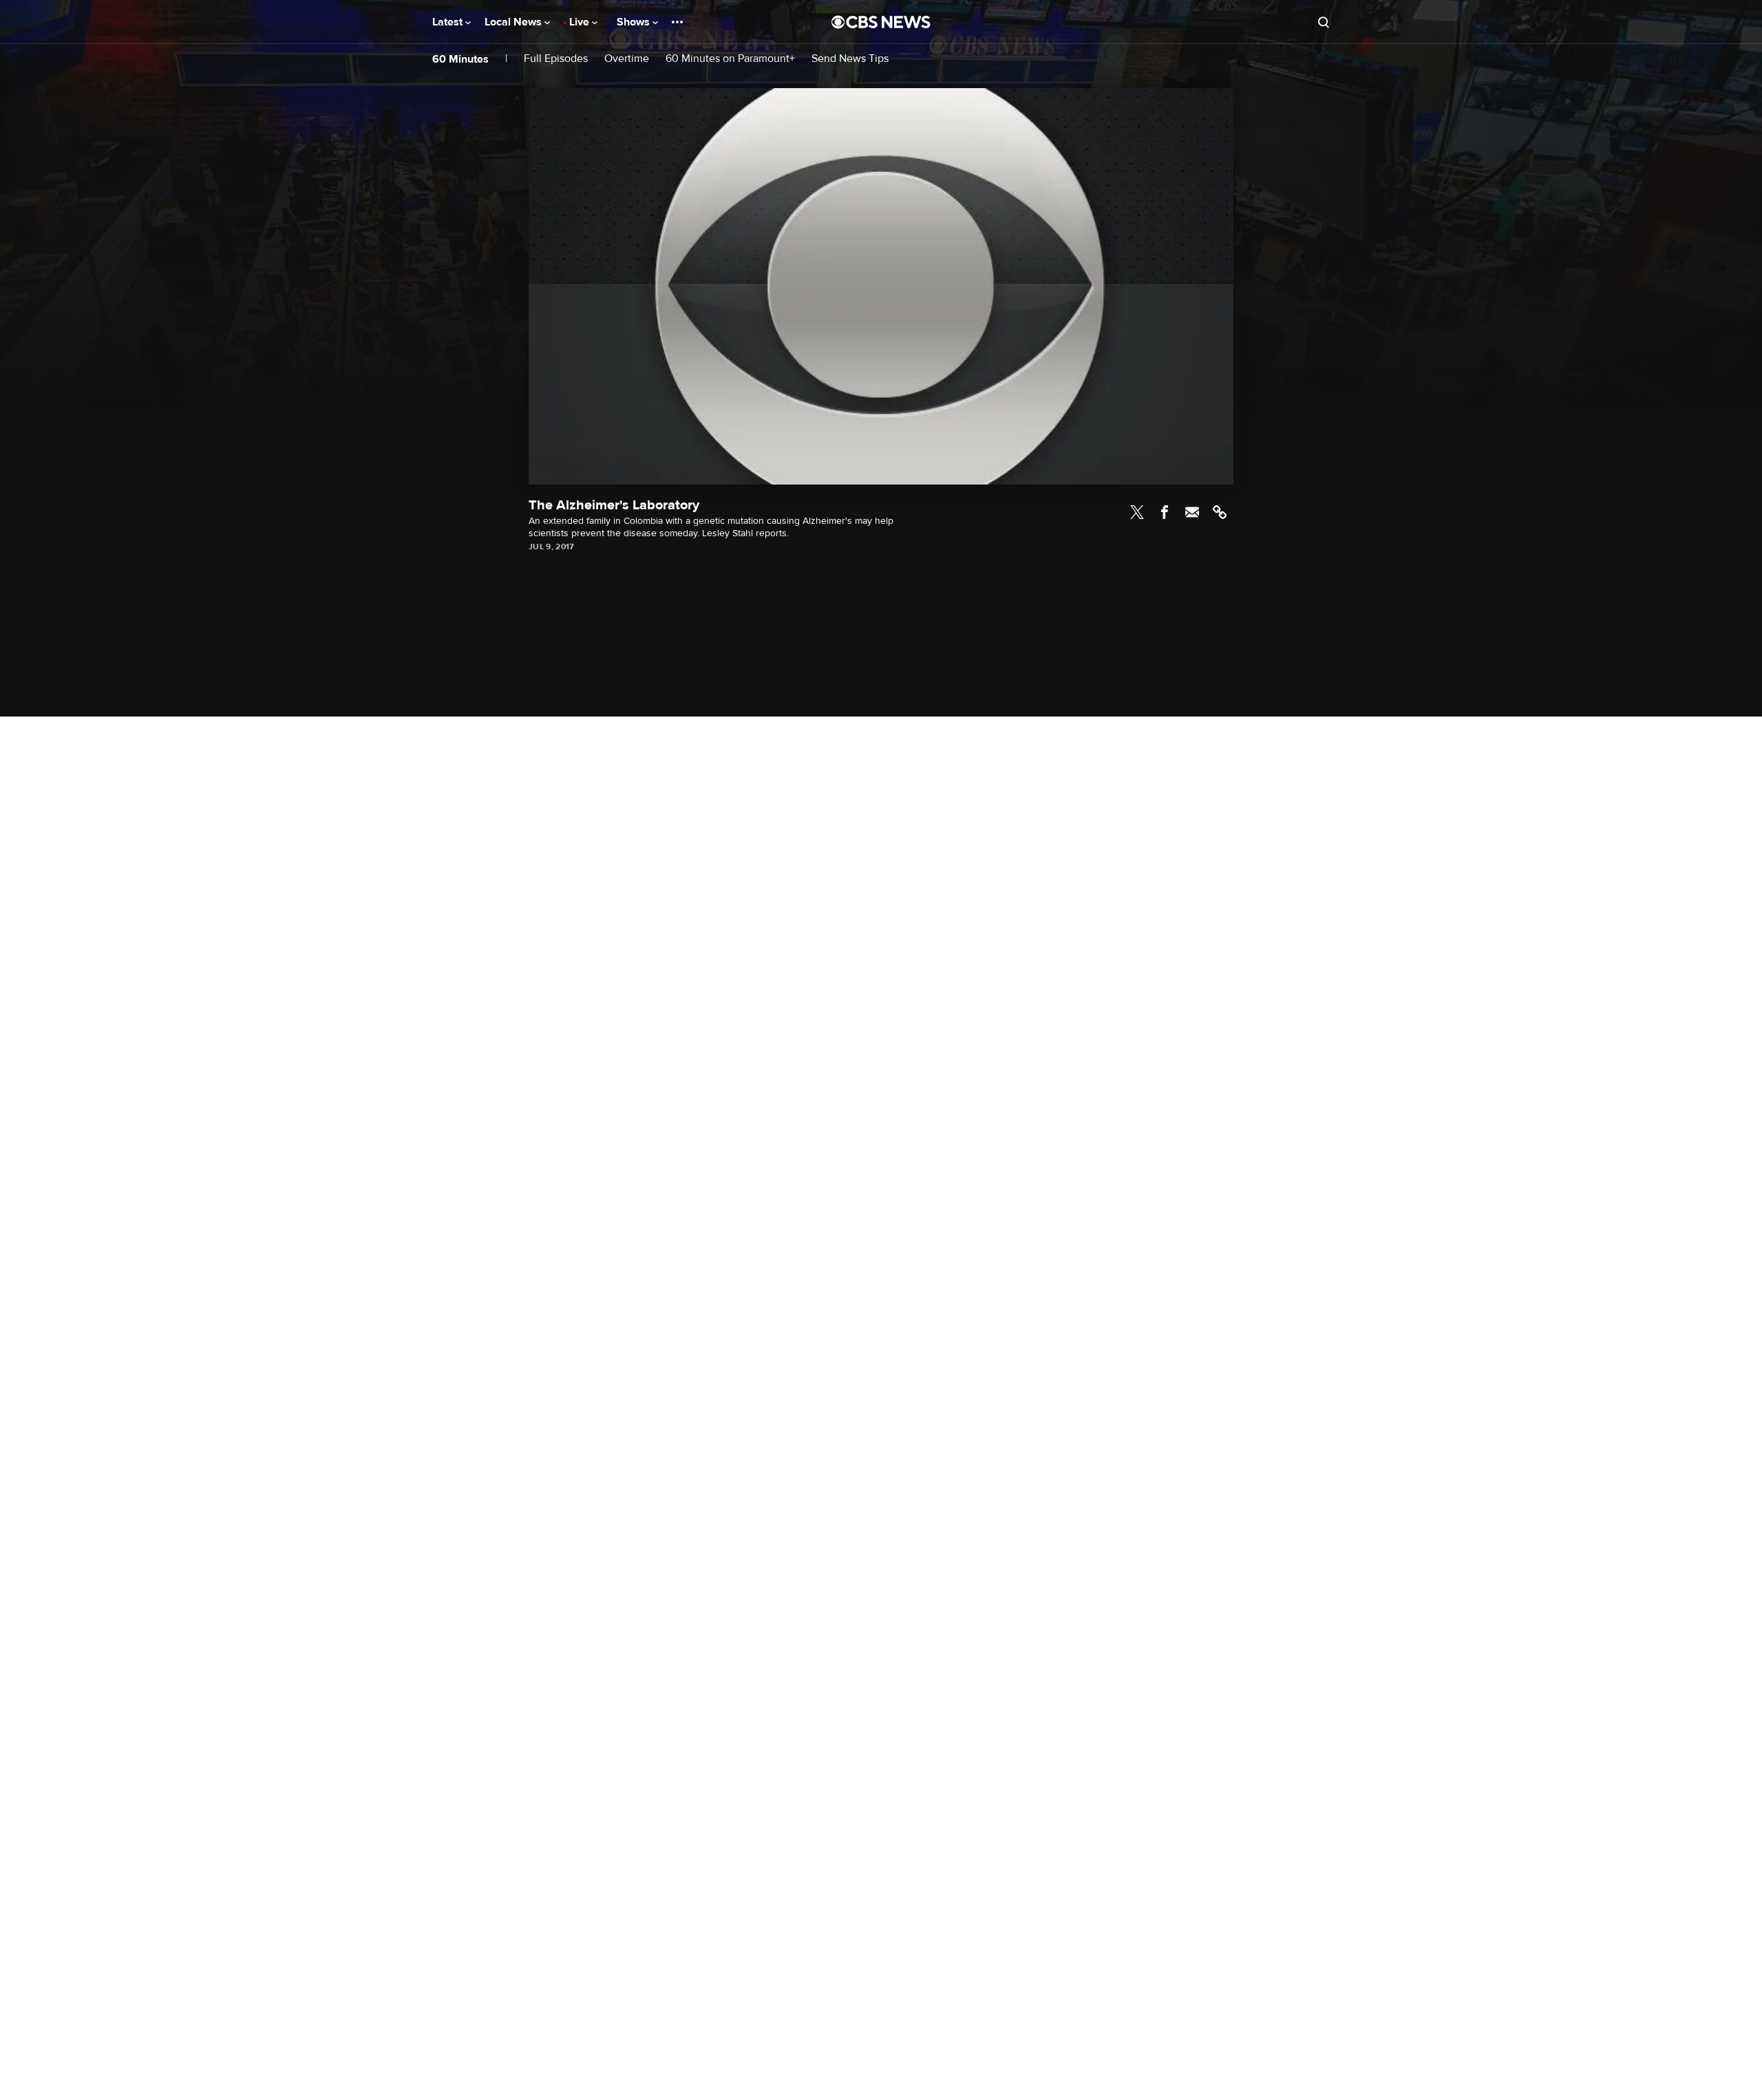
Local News (514, 22)
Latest (449, 22)
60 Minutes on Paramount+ (730, 59)
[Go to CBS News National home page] (881, 22)
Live (581, 22)
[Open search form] (1324, 22)
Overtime (627, 59)
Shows (635, 22)
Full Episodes (556, 59)
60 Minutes (460, 59)
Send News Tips (850, 59)
